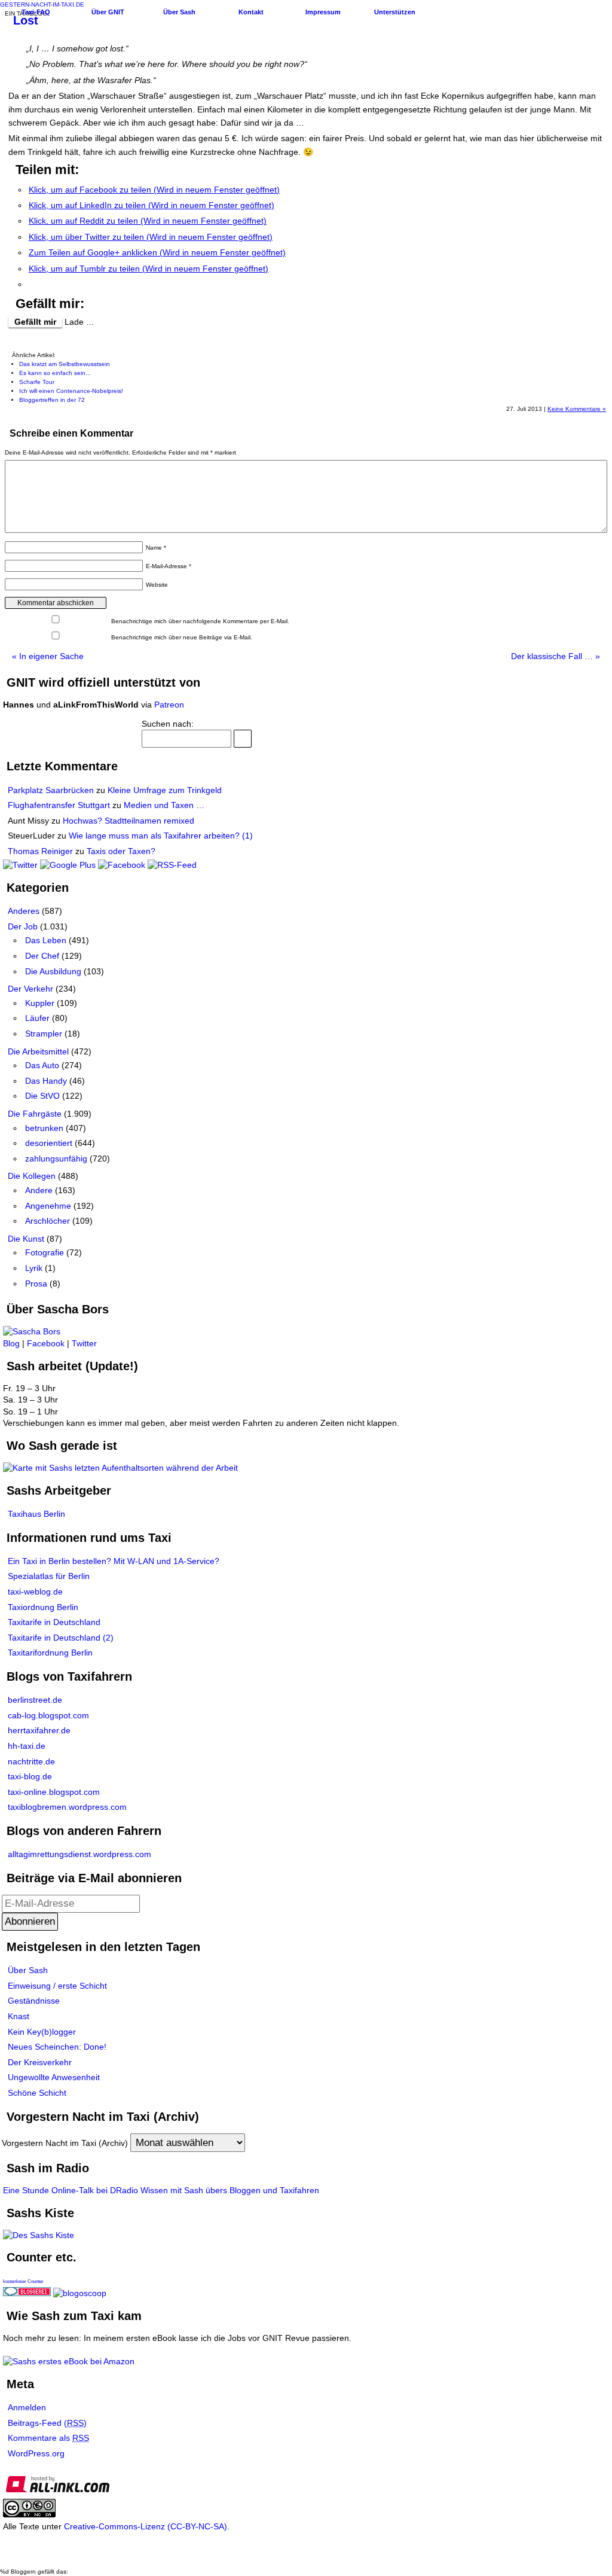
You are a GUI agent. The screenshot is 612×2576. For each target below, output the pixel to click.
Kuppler (40, 1003)
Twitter (84, 1343)
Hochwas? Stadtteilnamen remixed (128, 821)
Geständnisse (34, 2001)
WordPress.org (36, 2453)
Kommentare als (48, 2438)
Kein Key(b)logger (42, 2032)
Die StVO (42, 1096)
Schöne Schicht (37, 2093)
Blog (11, 1343)
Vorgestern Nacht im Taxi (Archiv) (65, 2143)
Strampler (44, 1034)
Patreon (169, 705)
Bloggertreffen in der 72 (52, 400)
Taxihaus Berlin (36, 1514)
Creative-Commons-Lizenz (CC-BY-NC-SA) (146, 2526)
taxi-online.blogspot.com (54, 1792)
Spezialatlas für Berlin (49, 1576)
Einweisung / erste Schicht (57, 1986)
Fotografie (45, 1252)
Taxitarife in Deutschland (54, 1622)
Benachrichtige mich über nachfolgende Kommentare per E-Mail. (199, 621)
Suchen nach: (168, 724)
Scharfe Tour (37, 382)
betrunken (44, 1128)
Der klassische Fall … (556, 656)
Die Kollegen (32, 1176)
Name (156, 548)
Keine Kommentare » (577, 409)
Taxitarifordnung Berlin (50, 1653)
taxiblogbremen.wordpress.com (67, 1807)
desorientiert (49, 1143)
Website (157, 585)
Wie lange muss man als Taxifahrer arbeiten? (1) (161, 836)
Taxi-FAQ (36, 12)
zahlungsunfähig (56, 1159)
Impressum (323, 12)
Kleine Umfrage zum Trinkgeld (165, 790)
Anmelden (27, 2407)
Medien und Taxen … (164, 805)
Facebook (46, 1343)
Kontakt (251, 12)
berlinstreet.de (35, 1700)
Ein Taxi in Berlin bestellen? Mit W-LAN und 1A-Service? (114, 1561)
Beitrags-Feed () (47, 2423)
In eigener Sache (48, 656)
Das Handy (46, 1081)
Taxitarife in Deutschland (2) (61, 1638)
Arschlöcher (48, 1221)
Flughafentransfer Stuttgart (59, 805)
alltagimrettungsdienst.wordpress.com (79, 1854)
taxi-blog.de (30, 1776)
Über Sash (179, 12)
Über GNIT (108, 12)
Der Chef (42, 956)
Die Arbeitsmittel (38, 1051)
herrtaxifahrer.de (39, 1730)
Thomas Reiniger (40, 851)
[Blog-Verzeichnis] (27, 2293)
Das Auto (42, 1065)
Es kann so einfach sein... (55, 373)
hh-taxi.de (27, 1746)
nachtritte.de (31, 1761)
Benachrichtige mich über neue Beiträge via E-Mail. (182, 637)
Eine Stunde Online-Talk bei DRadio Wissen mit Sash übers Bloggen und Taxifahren (161, 2190)
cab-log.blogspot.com (48, 1715)
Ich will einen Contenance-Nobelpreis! (71, 391)
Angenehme (48, 1206)
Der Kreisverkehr (40, 2062)
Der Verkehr (30, 989)
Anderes (24, 911)
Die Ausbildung (53, 971)
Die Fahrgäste (35, 1114)
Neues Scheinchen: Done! (57, 2047)
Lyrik (34, 1268)
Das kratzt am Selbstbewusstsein (65, 364)
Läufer (37, 1018)
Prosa (36, 1284)
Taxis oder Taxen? (121, 851)
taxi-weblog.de (35, 1592)
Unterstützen (395, 12)
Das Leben (46, 940)
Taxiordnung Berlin (43, 1607)
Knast (19, 2016)
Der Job (23, 926)
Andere (39, 1190)
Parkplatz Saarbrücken (51, 790)
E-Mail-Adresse (169, 566)
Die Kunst (26, 1239)
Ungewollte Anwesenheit (54, 2077)
